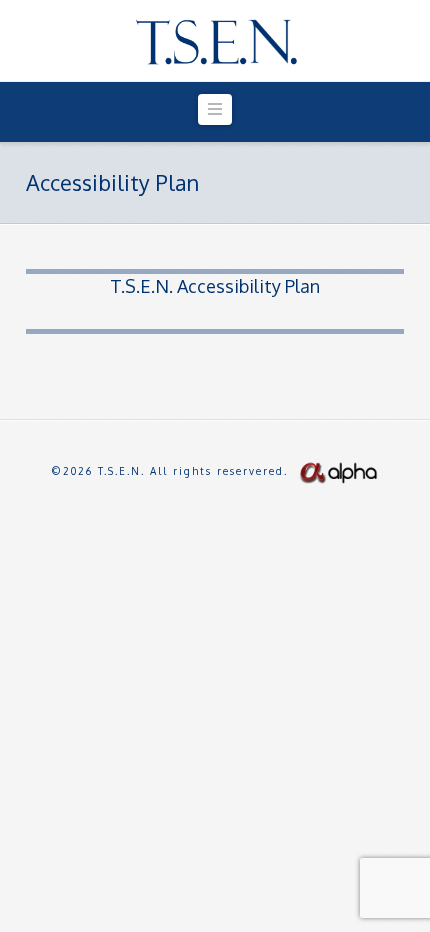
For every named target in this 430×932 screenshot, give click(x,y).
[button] (215, 109)
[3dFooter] (338, 471)
